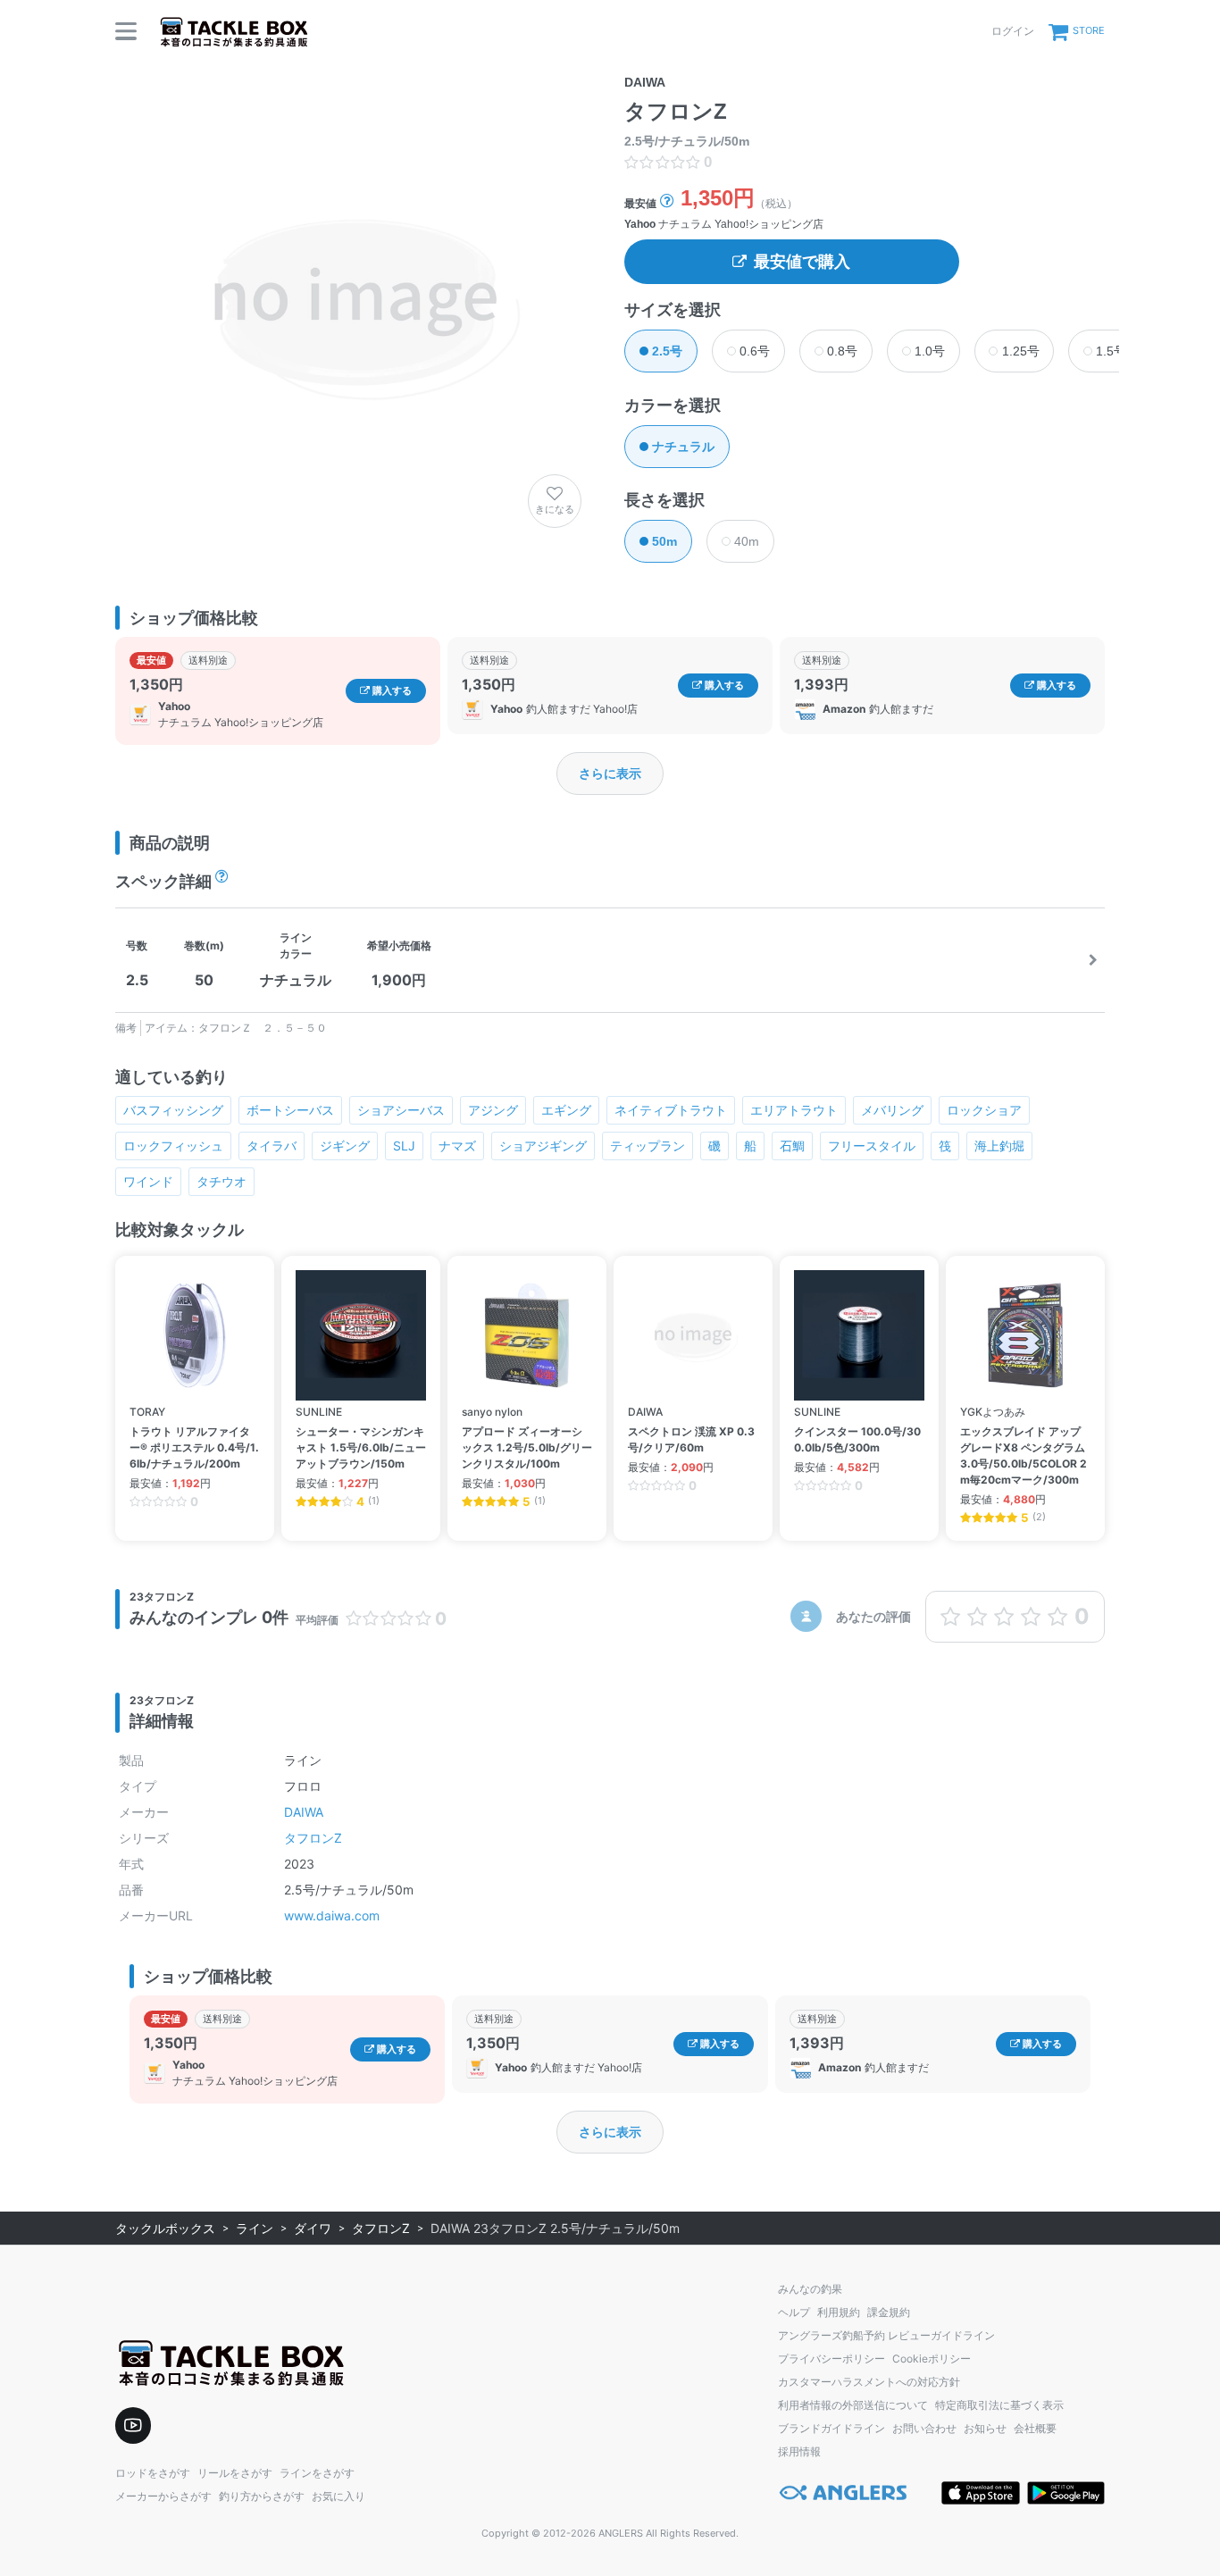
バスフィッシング (173, 1110)
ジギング (345, 1146)
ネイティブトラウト (671, 1110)
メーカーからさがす (163, 2496)
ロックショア (984, 1110)
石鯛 (792, 1146)
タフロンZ (313, 1838)
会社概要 (1035, 2428)
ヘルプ (794, 2312)
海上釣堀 (999, 1146)
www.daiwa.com (332, 1915)
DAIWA (304, 1812)
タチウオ (221, 1181)
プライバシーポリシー (831, 2359)
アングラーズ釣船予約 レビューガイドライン (886, 2335)
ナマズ (457, 1146)
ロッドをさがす (153, 2473)
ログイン (1013, 31)
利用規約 (839, 2312)
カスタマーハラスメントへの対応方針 (869, 2382)
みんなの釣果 (810, 2289)
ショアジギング (543, 1146)
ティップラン (648, 1146)
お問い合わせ (924, 2428)
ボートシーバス (290, 1110)
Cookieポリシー (932, 2359)
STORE (1089, 30)
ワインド (148, 1181)
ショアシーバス (401, 1110)
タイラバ (272, 1146)
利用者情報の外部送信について (853, 2405)
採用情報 (799, 2451)
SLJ (404, 1146)
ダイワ (313, 2228)
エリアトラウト (794, 1110)
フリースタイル (872, 1146)
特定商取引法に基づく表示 (999, 2405)
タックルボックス (165, 2228)
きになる (555, 509)
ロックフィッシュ (173, 1146)
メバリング (892, 1110)
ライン (255, 2228)
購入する (391, 690)
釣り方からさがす (262, 2496)
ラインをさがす (317, 2473)
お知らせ (985, 2428)
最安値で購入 (802, 262)
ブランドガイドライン (831, 2428)
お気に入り (338, 2496)
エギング (566, 1110)
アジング (493, 1110)
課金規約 (889, 2312)
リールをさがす (235, 2473)
